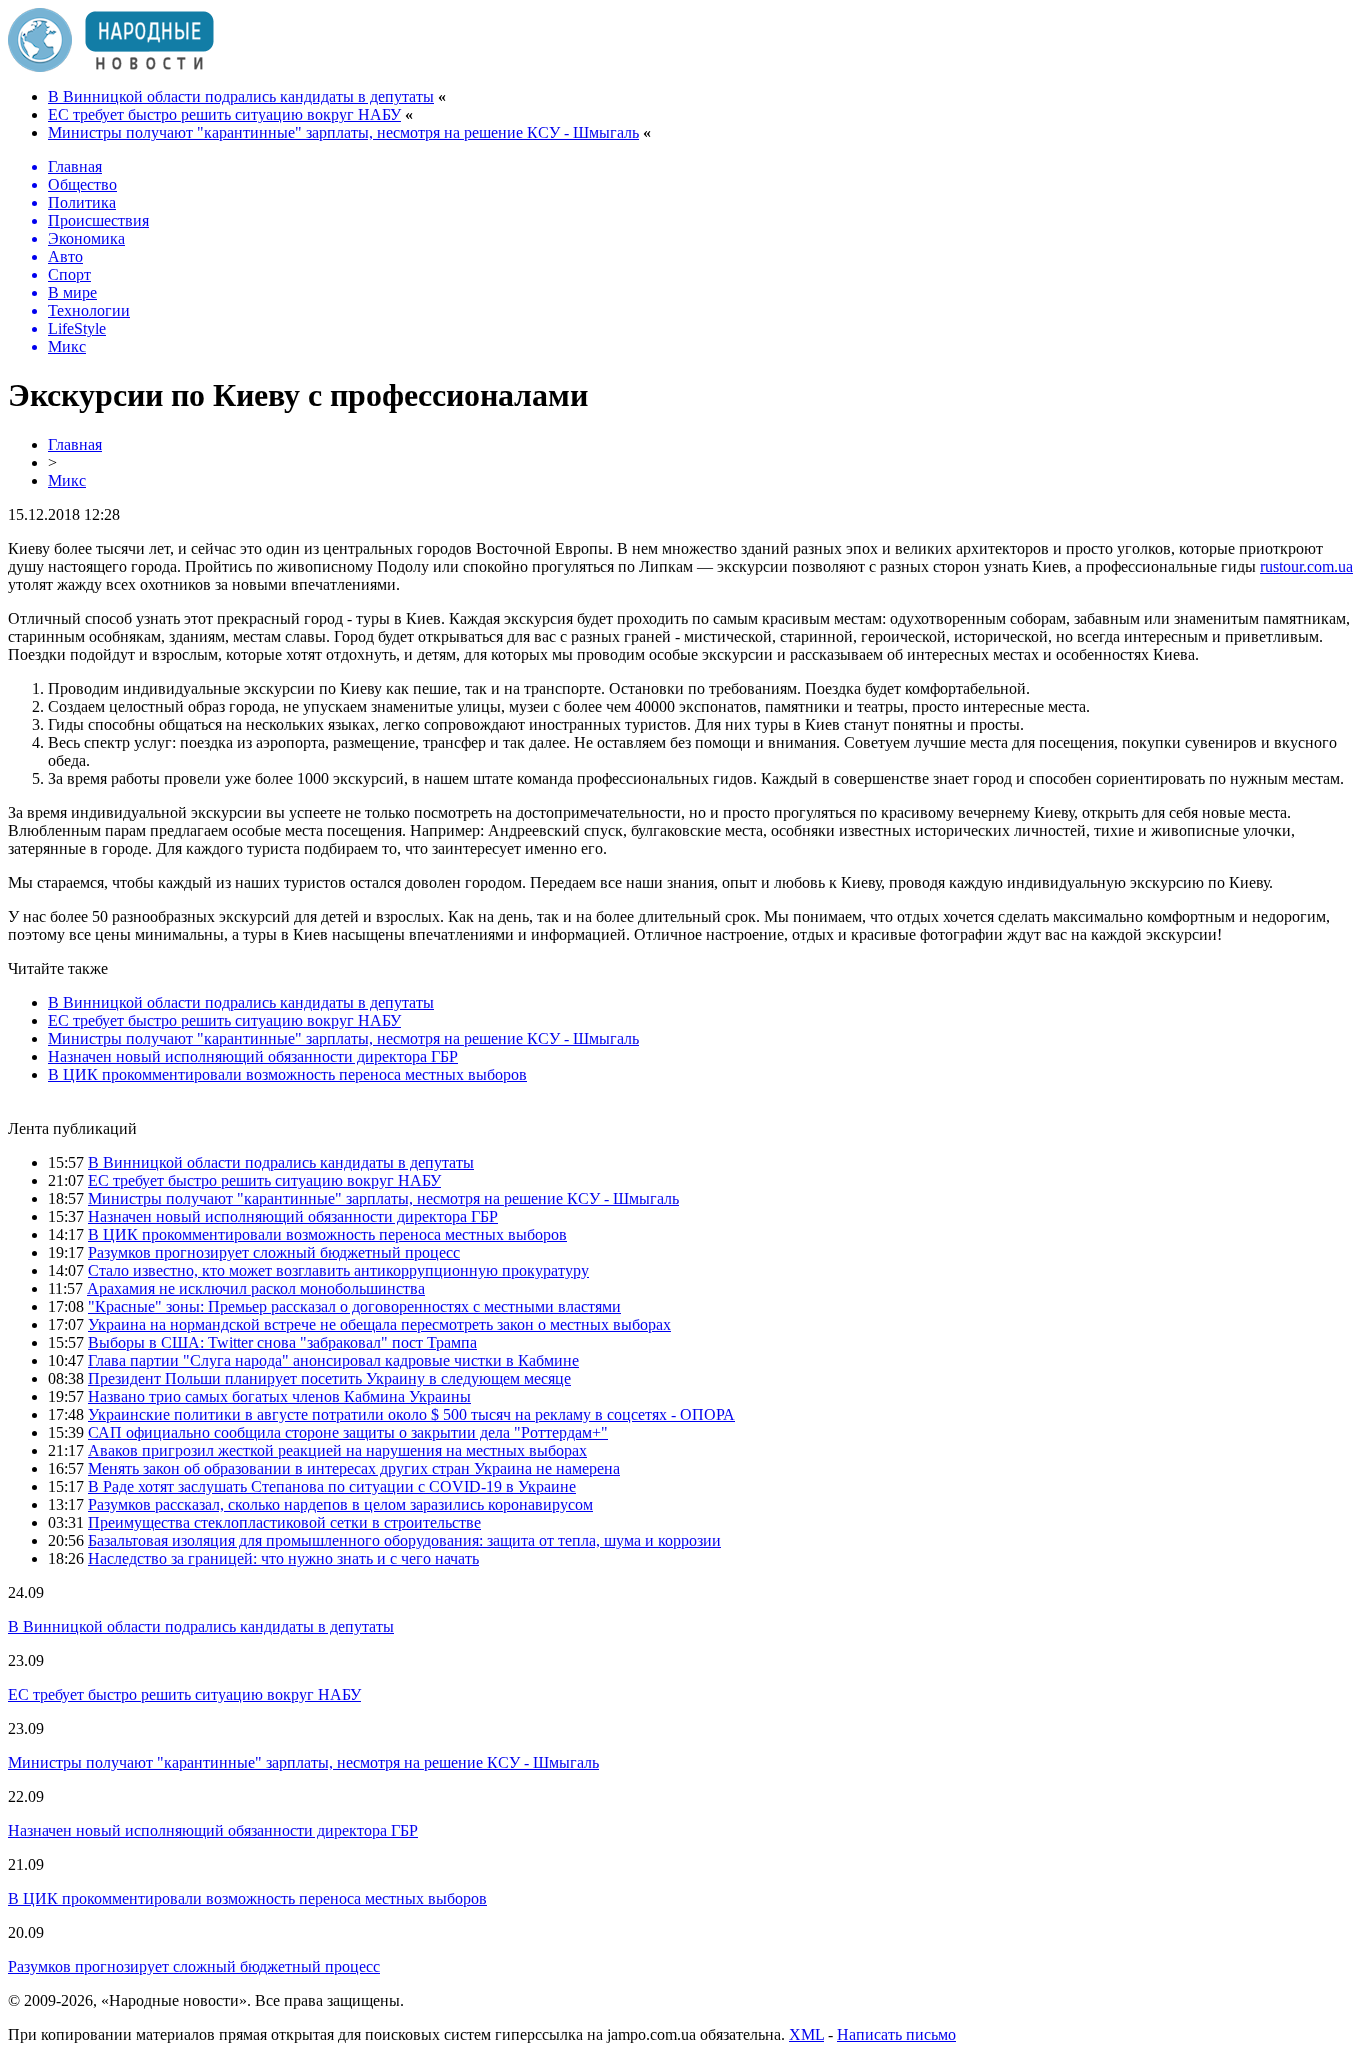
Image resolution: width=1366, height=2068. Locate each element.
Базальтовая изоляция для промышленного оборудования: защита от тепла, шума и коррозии (404, 1540)
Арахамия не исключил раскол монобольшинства (256, 1288)
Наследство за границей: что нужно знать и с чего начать (283, 1558)
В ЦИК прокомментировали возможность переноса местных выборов (287, 1074)
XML (806, 2034)
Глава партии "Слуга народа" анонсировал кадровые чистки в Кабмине (333, 1360)
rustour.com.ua (1306, 566)
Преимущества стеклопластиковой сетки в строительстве (284, 1522)
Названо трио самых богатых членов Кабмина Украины (279, 1396)
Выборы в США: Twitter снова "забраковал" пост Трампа (282, 1342)
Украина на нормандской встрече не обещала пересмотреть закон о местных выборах (379, 1324)
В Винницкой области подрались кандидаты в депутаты (241, 96)
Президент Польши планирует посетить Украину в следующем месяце (329, 1378)
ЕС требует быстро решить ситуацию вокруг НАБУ (224, 114)
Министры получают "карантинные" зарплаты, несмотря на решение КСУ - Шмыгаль (343, 132)
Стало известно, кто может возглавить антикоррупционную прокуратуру (338, 1270)
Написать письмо (896, 2034)
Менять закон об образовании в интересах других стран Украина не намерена (354, 1468)
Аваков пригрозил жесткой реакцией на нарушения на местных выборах (337, 1450)
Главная (75, 444)
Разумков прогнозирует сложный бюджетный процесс (274, 1252)
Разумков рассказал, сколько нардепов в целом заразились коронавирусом (340, 1504)
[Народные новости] (111, 66)
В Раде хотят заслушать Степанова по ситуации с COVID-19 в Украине (332, 1486)
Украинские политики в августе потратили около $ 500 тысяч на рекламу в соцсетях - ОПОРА (411, 1414)
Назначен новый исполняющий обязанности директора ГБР (253, 1056)
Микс (67, 480)
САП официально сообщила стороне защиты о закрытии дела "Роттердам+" (348, 1432)
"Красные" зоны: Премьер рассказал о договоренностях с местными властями (354, 1306)
